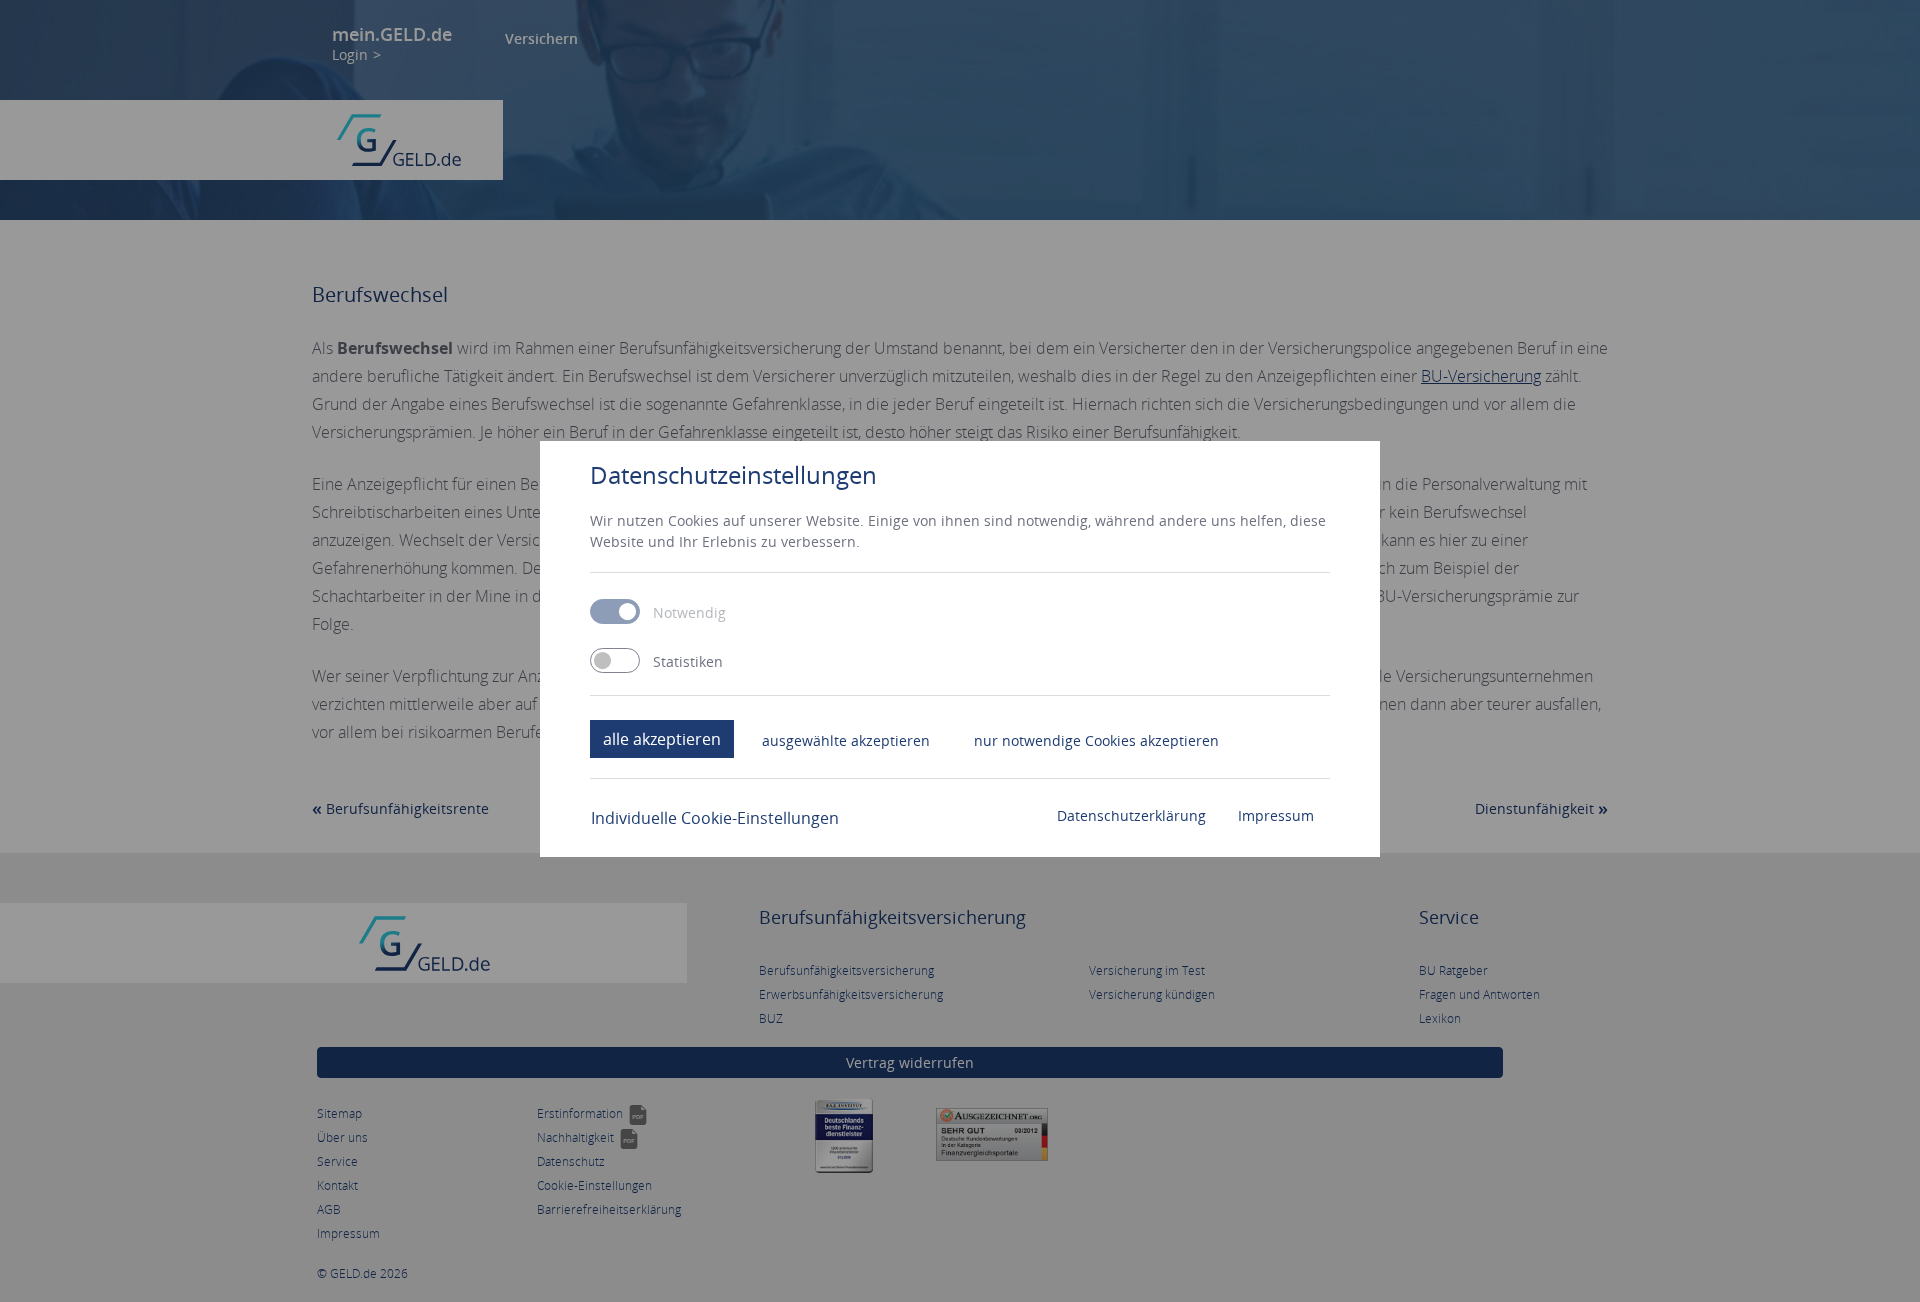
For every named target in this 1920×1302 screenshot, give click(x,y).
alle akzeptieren (662, 739)
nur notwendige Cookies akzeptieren (1096, 740)
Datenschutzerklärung (1131, 815)
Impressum (1276, 815)
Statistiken (688, 662)
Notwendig (689, 613)
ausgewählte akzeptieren (846, 740)
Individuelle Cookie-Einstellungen (715, 818)
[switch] (615, 660)
